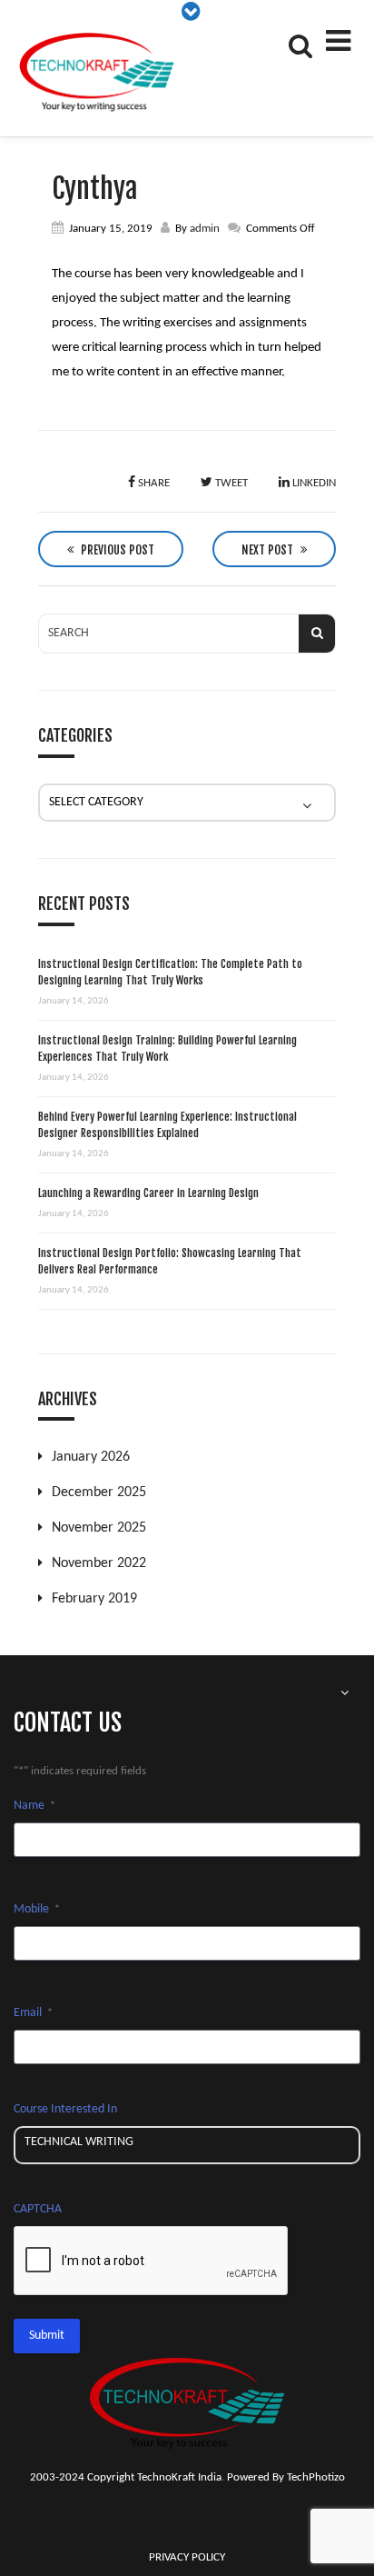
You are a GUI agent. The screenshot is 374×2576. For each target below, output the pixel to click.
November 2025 (99, 1528)
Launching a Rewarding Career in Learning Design (148, 1193)
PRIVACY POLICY (187, 2557)
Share (153, 483)
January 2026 (91, 1457)
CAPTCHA (38, 2209)
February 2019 (94, 1599)
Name (34, 1806)
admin (205, 229)
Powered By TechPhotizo (286, 2477)
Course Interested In (65, 2109)
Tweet (230, 483)
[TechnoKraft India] (98, 73)
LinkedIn (313, 483)
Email (33, 2013)
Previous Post (116, 550)
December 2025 (99, 1493)
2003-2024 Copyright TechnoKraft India (126, 2477)
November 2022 (99, 1563)
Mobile (37, 1909)
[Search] (299, 45)
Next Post (269, 550)
